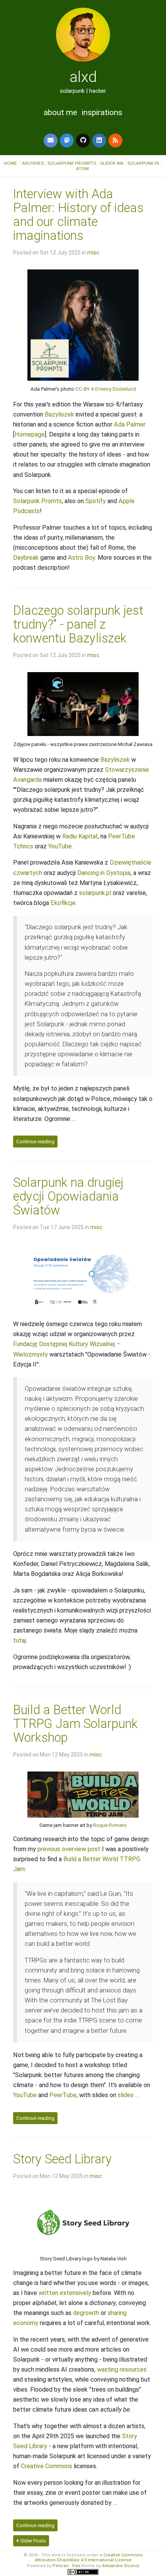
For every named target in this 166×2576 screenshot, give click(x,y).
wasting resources (122, 2369)
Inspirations (102, 112)
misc (93, 253)
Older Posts (32, 2541)
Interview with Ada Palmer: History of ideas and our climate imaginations (78, 215)
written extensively (65, 2293)
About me (60, 112)
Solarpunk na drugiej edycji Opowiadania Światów (68, 1196)
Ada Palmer (130, 424)
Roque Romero (110, 1825)
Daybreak (26, 558)
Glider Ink (112, 163)
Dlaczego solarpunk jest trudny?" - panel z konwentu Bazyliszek (78, 624)
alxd (83, 77)
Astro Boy (81, 558)
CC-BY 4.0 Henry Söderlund (106, 389)
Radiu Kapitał (80, 836)
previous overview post (69, 1849)
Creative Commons (47, 2466)
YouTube (60, 846)
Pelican (61, 2566)
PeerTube (63, 2095)
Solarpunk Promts (37, 501)
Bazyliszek (59, 414)
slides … (128, 2095)
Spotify (96, 501)
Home (11, 163)
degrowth (86, 2313)
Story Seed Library (63, 2159)
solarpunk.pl (144, 163)
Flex (76, 2566)
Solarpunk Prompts (72, 163)
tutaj (19, 1640)
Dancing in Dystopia (104, 873)
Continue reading (35, 1142)
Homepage (30, 434)
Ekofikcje (63, 903)
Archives (33, 163)
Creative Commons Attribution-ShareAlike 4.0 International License (89, 2558)
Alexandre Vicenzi (121, 2566)
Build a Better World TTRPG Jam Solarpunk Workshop (75, 1724)
